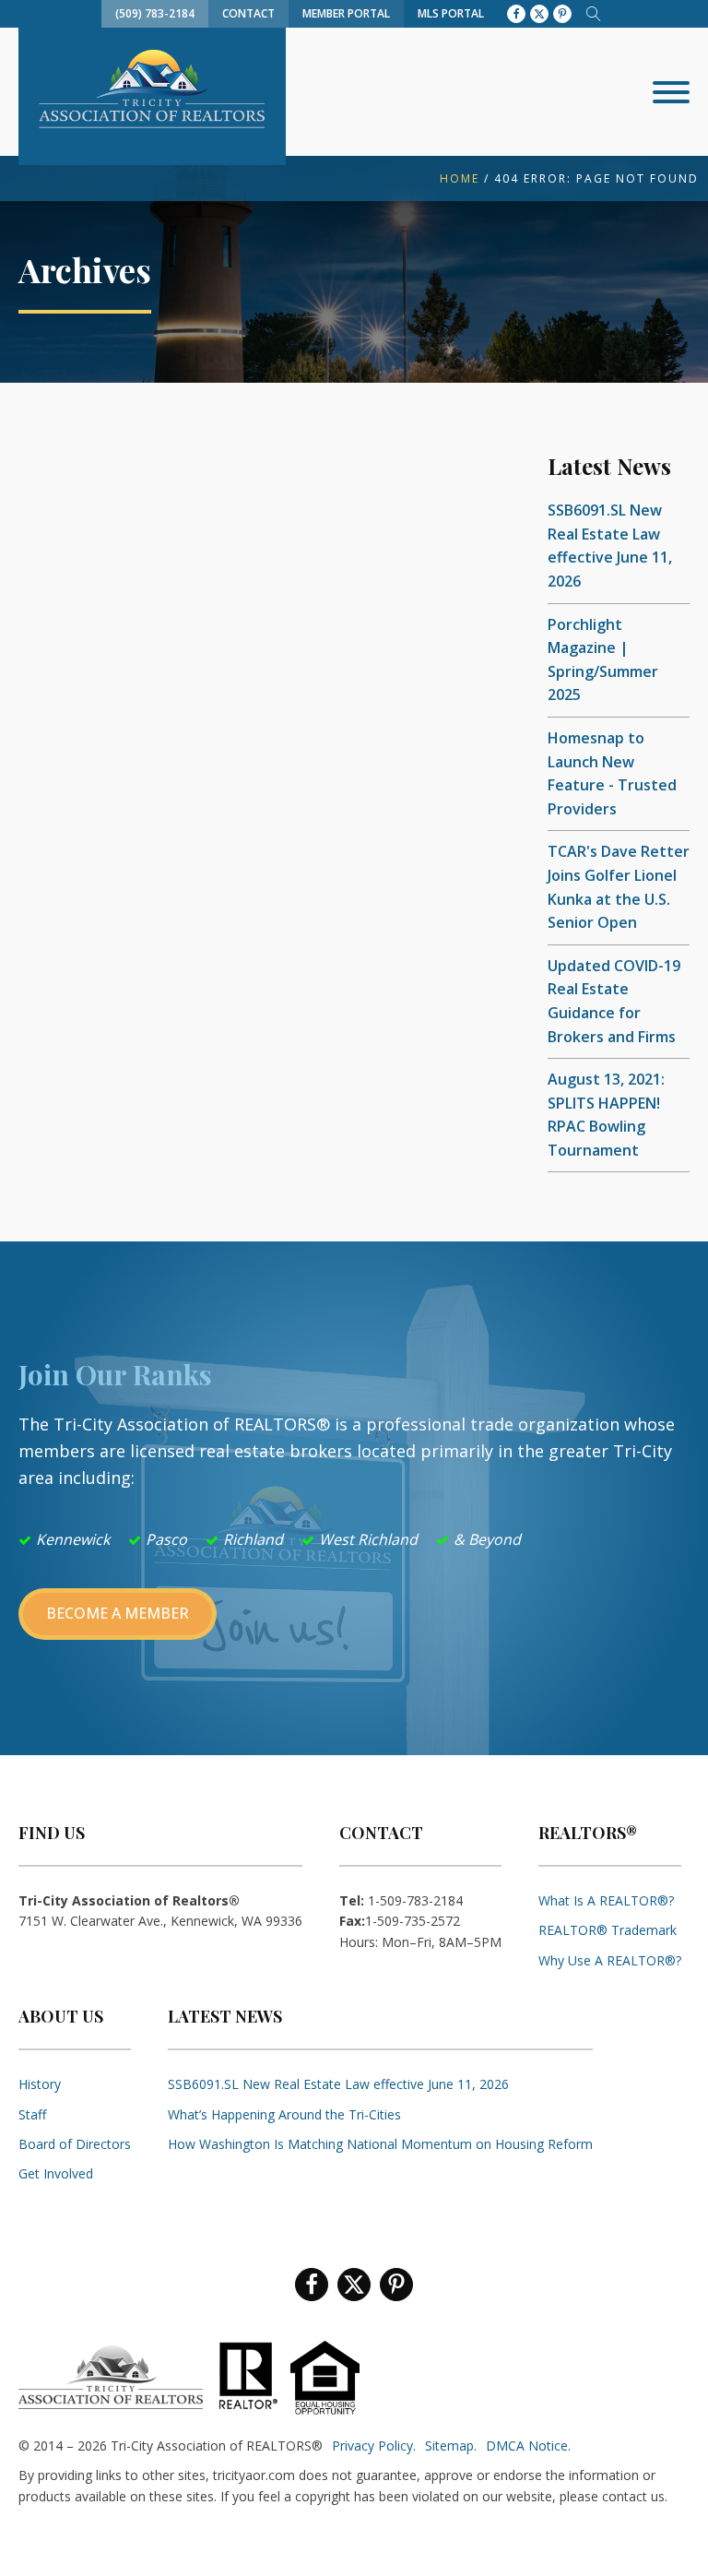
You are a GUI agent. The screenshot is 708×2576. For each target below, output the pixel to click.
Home (460, 178)
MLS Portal (451, 13)
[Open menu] (671, 92)
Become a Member (118, 1613)
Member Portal (346, 13)
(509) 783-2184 (155, 13)
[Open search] (594, 14)
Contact (248, 13)
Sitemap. (451, 2445)
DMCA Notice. (528, 2445)
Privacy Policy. (374, 2445)
